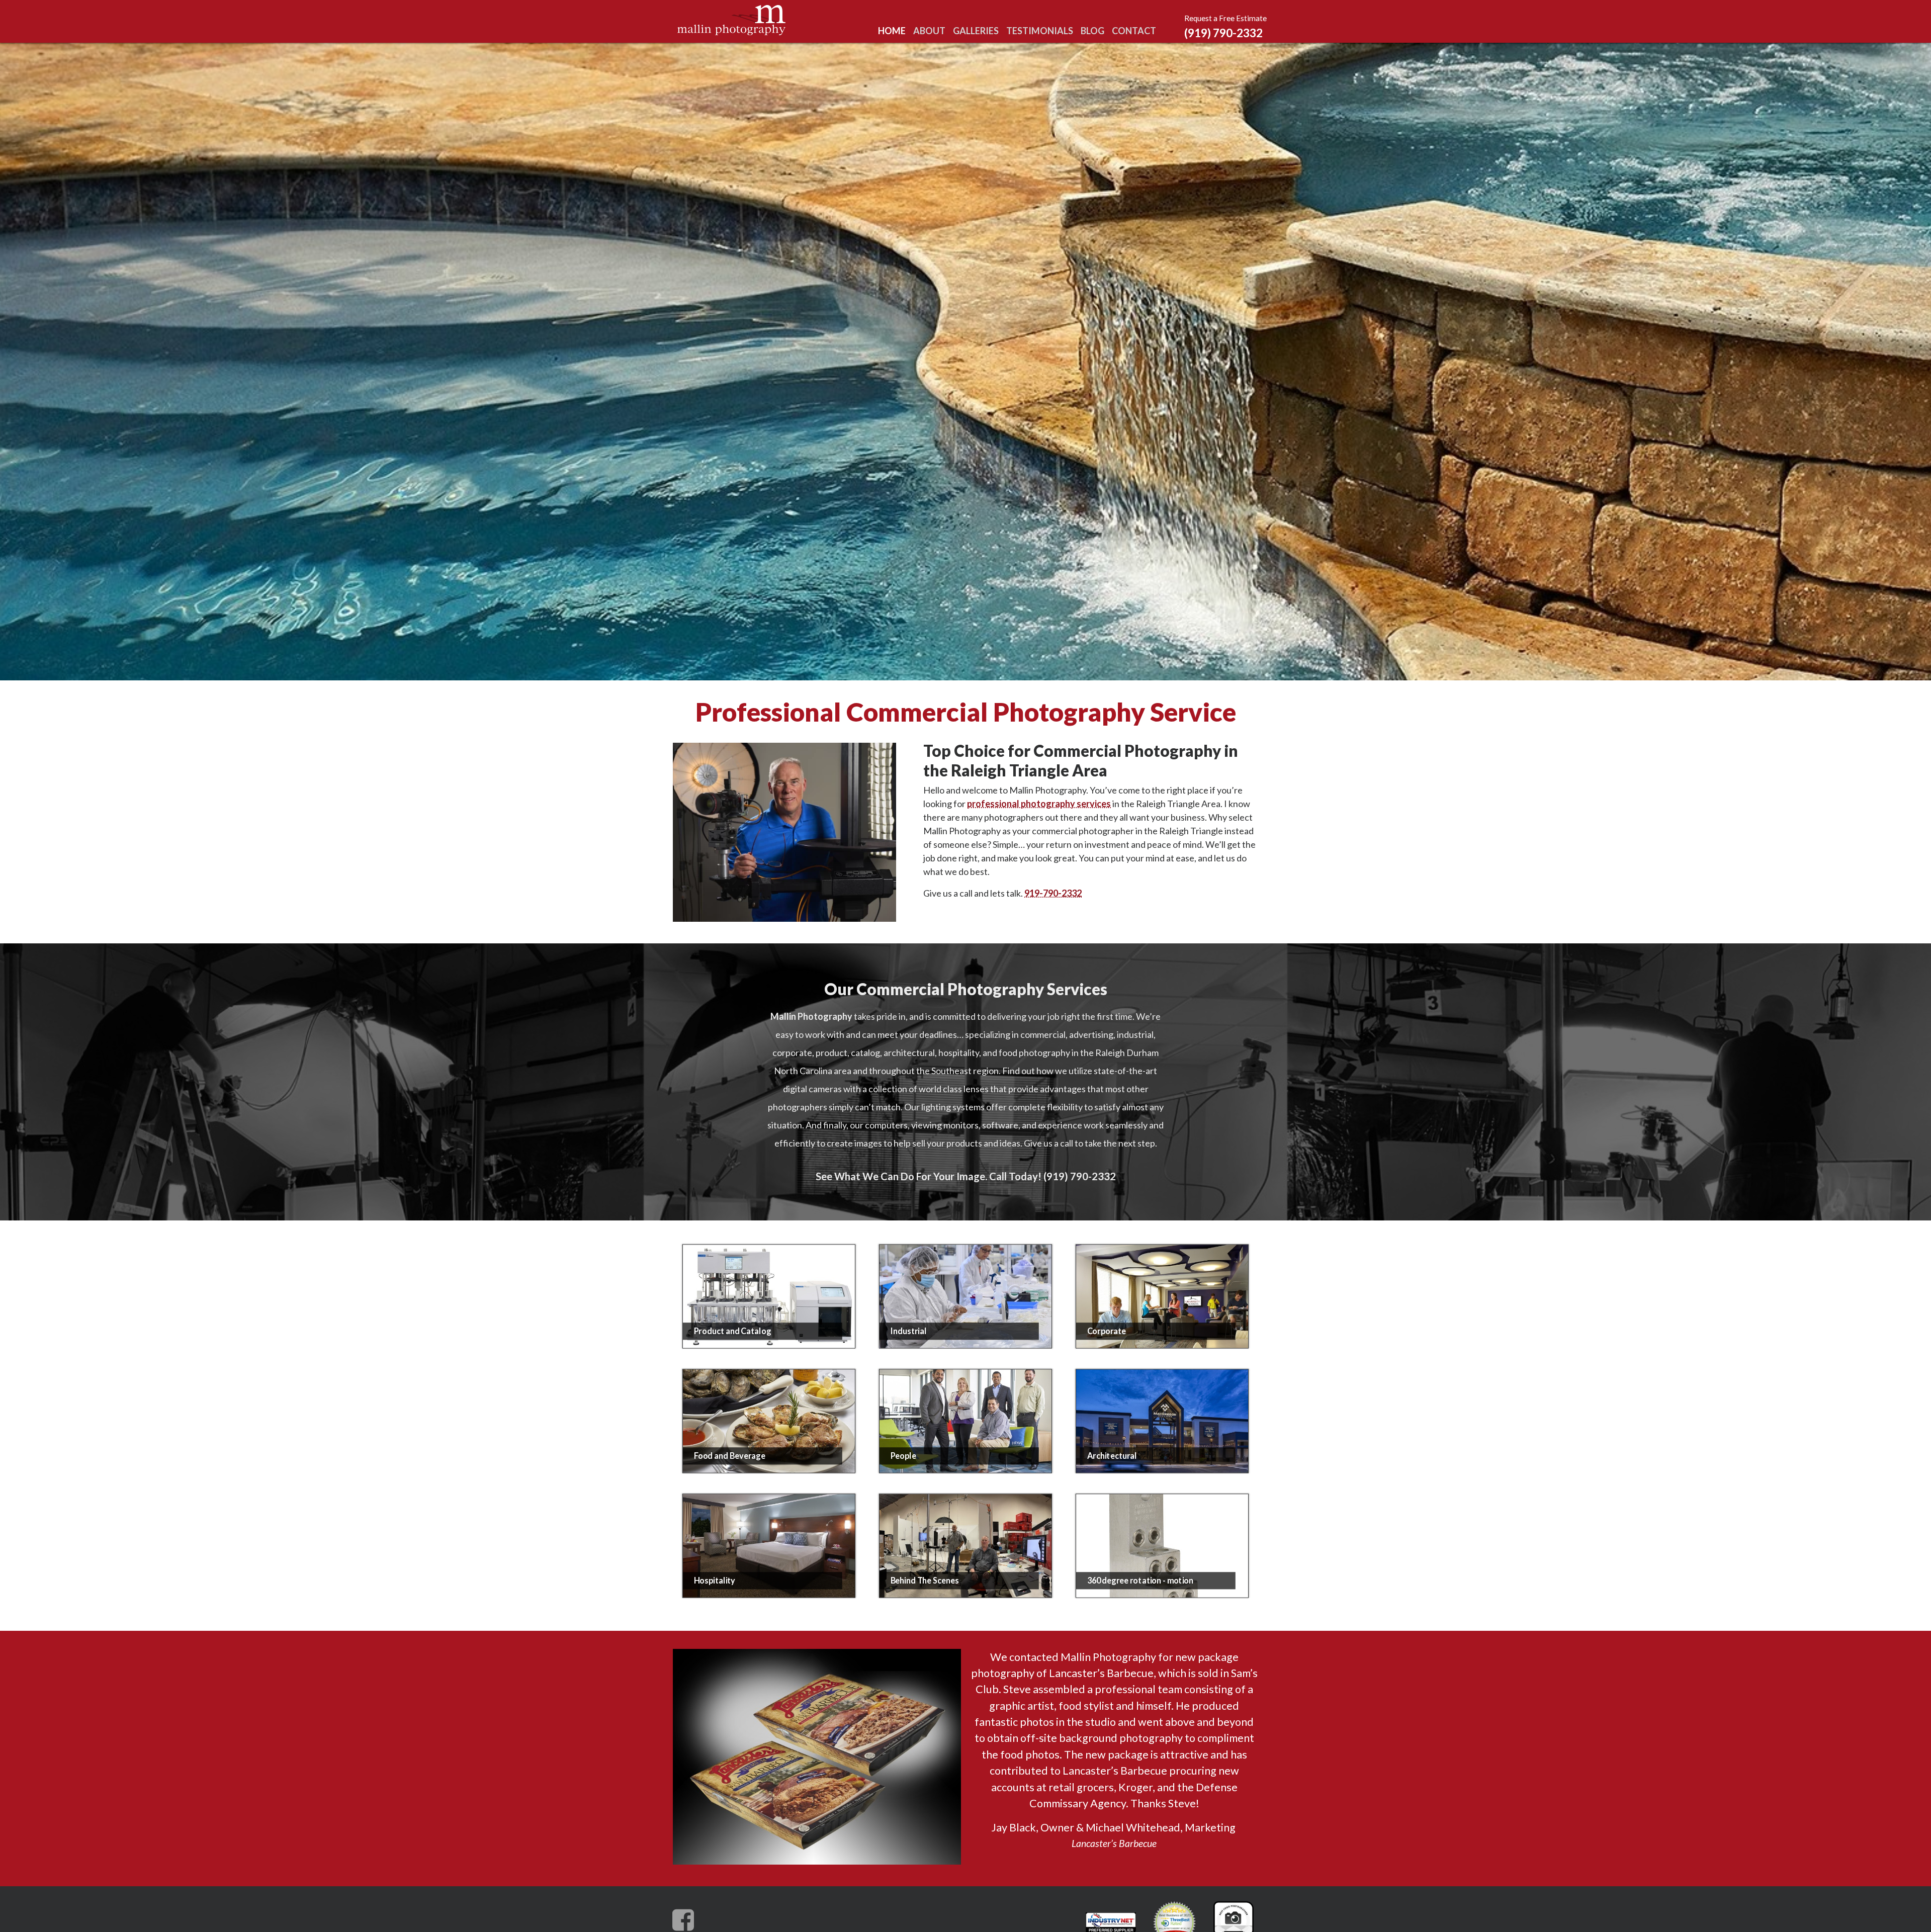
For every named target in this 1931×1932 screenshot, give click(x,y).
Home (892, 31)
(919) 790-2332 (1223, 33)
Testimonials (1040, 31)
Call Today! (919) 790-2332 (1052, 1176)
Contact (1134, 31)
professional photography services (1039, 804)
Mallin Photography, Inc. (733, 20)
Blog (1092, 31)
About (929, 31)
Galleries (976, 31)
